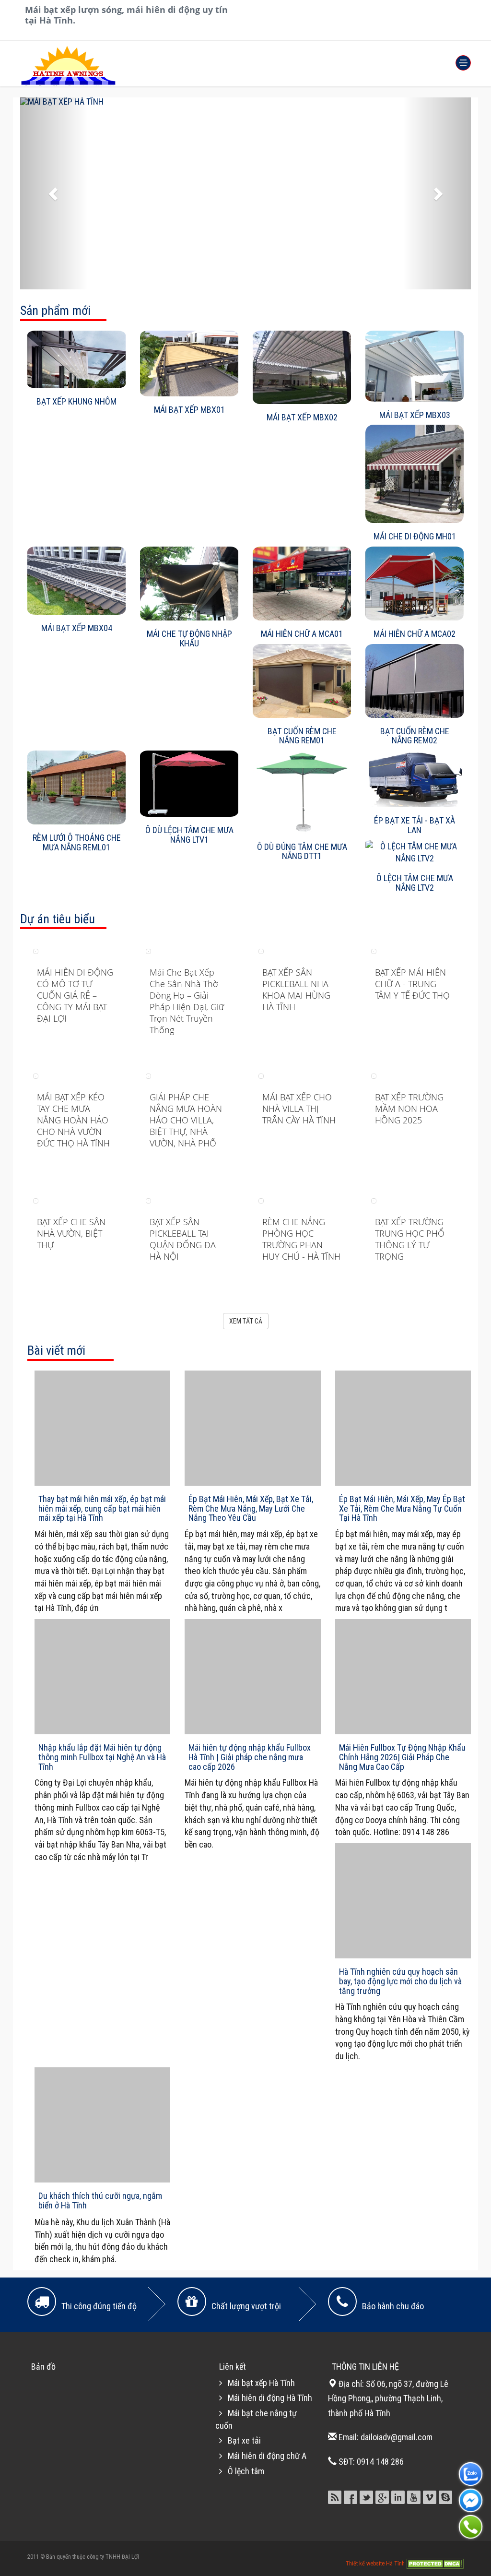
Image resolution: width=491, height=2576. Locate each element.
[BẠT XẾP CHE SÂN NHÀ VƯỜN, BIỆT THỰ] (36, 1200)
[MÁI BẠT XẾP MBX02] (302, 368)
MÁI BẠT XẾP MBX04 (77, 628)
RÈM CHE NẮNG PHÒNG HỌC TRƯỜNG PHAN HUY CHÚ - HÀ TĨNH (301, 1239)
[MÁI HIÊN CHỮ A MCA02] (415, 584)
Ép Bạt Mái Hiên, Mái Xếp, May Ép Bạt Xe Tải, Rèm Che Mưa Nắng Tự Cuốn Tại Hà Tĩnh (402, 1509)
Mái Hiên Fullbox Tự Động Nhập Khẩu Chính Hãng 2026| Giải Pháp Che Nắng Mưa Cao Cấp (402, 1757)
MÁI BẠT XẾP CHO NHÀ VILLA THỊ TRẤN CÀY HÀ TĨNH (299, 1109)
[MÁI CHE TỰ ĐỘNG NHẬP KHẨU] (189, 584)
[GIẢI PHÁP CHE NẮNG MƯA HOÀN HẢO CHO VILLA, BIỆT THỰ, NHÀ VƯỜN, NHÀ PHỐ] (148, 1075)
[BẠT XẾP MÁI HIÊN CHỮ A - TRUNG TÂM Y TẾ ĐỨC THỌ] (374, 950)
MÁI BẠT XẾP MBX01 (189, 410)
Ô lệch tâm (246, 2471)
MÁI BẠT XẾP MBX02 (302, 417)
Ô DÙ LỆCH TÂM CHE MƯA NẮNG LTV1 (189, 835)
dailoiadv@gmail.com (397, 2437)
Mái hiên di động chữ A (267, 2456)
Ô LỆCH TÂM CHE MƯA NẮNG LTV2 (415, 883)
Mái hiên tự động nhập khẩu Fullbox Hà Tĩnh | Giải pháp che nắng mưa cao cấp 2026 (250, 1757)
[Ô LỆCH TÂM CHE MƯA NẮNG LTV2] (415, 853)
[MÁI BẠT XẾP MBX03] (415, 366)
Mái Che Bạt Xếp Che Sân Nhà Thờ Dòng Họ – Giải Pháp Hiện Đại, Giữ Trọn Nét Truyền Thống (187, 1001)
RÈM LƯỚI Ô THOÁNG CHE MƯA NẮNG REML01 (77, 842)
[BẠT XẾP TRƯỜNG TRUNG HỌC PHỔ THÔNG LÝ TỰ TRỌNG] (374, 1200)
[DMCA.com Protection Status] (435, 2563)
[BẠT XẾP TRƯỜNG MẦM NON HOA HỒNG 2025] (374, 1075)
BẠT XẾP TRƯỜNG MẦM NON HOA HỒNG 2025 (409, 1109)
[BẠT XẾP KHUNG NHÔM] (76, 359)
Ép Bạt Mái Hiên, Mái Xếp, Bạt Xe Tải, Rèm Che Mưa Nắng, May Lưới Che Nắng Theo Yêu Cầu (251, 1509)
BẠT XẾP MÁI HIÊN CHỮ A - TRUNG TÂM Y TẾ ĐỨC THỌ (412, 984)
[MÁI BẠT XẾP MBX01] (189, 364)
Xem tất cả (246, 1321)
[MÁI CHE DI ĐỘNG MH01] (415, 474)
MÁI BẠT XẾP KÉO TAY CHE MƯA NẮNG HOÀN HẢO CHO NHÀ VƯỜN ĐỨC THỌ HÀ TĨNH (73, 1120)
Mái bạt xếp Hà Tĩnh (261, 2383)
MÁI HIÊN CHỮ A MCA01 (302, 634)
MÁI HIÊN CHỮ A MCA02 (415, 634)
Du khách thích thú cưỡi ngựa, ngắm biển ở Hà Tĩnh (100, 2200)
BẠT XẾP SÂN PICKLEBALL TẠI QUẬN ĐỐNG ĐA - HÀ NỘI (185, 1239)
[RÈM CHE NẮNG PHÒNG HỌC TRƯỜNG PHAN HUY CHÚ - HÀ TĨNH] (261, 1200)
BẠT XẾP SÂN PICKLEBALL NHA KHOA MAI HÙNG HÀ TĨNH (296, 990)
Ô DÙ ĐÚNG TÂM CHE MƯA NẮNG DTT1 (302, 852)
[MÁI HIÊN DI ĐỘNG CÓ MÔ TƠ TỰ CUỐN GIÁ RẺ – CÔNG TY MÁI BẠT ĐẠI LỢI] (36, 950)
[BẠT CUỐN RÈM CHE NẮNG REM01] (302, 681)
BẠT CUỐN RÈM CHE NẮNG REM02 (415, 736)
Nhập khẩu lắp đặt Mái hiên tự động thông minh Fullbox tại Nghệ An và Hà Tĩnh (102, 1757)
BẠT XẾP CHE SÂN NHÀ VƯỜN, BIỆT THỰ (71, 1233)
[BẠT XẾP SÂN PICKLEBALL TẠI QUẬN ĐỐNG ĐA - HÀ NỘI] (148, 1200)
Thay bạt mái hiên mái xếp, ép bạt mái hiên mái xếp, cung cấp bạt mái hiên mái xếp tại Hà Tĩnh (102, 1509)
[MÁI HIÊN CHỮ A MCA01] (302, 584)
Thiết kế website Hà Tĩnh (376, 2563)
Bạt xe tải (244, 2440)
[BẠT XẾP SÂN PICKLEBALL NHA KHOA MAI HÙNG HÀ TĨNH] (261, 950)
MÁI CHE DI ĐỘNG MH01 (415, 536)
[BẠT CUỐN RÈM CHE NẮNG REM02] (415, 681)
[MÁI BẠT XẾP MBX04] (76, 581)
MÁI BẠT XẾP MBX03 (415, 415)
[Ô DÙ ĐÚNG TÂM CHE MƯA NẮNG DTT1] (302, 792)
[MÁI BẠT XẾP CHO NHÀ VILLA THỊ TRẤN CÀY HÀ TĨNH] (261, 1075)
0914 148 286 (380, 2462)
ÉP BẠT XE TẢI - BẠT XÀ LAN (415, 825)
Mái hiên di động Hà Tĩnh (270, 2398)
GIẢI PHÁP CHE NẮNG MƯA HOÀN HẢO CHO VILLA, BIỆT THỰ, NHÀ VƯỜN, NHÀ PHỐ (186, 1120)
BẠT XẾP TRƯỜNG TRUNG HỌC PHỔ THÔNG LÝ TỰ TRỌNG (410, 1239)
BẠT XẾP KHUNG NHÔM (76, 401)
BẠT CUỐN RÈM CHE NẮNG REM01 (302, 736)
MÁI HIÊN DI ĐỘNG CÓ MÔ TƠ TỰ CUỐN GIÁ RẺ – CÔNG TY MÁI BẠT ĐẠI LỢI (75, 995)
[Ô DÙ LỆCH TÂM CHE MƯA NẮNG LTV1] (189, 784)
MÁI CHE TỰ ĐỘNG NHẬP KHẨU (189, 638)
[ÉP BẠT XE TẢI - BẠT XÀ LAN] (415, 779)
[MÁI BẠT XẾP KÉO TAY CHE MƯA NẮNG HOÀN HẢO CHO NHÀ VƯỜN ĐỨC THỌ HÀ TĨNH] (36, 1075)
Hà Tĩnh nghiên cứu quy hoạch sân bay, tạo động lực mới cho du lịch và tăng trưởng (400, 1981)
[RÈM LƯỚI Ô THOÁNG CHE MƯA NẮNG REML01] (76, 787)
